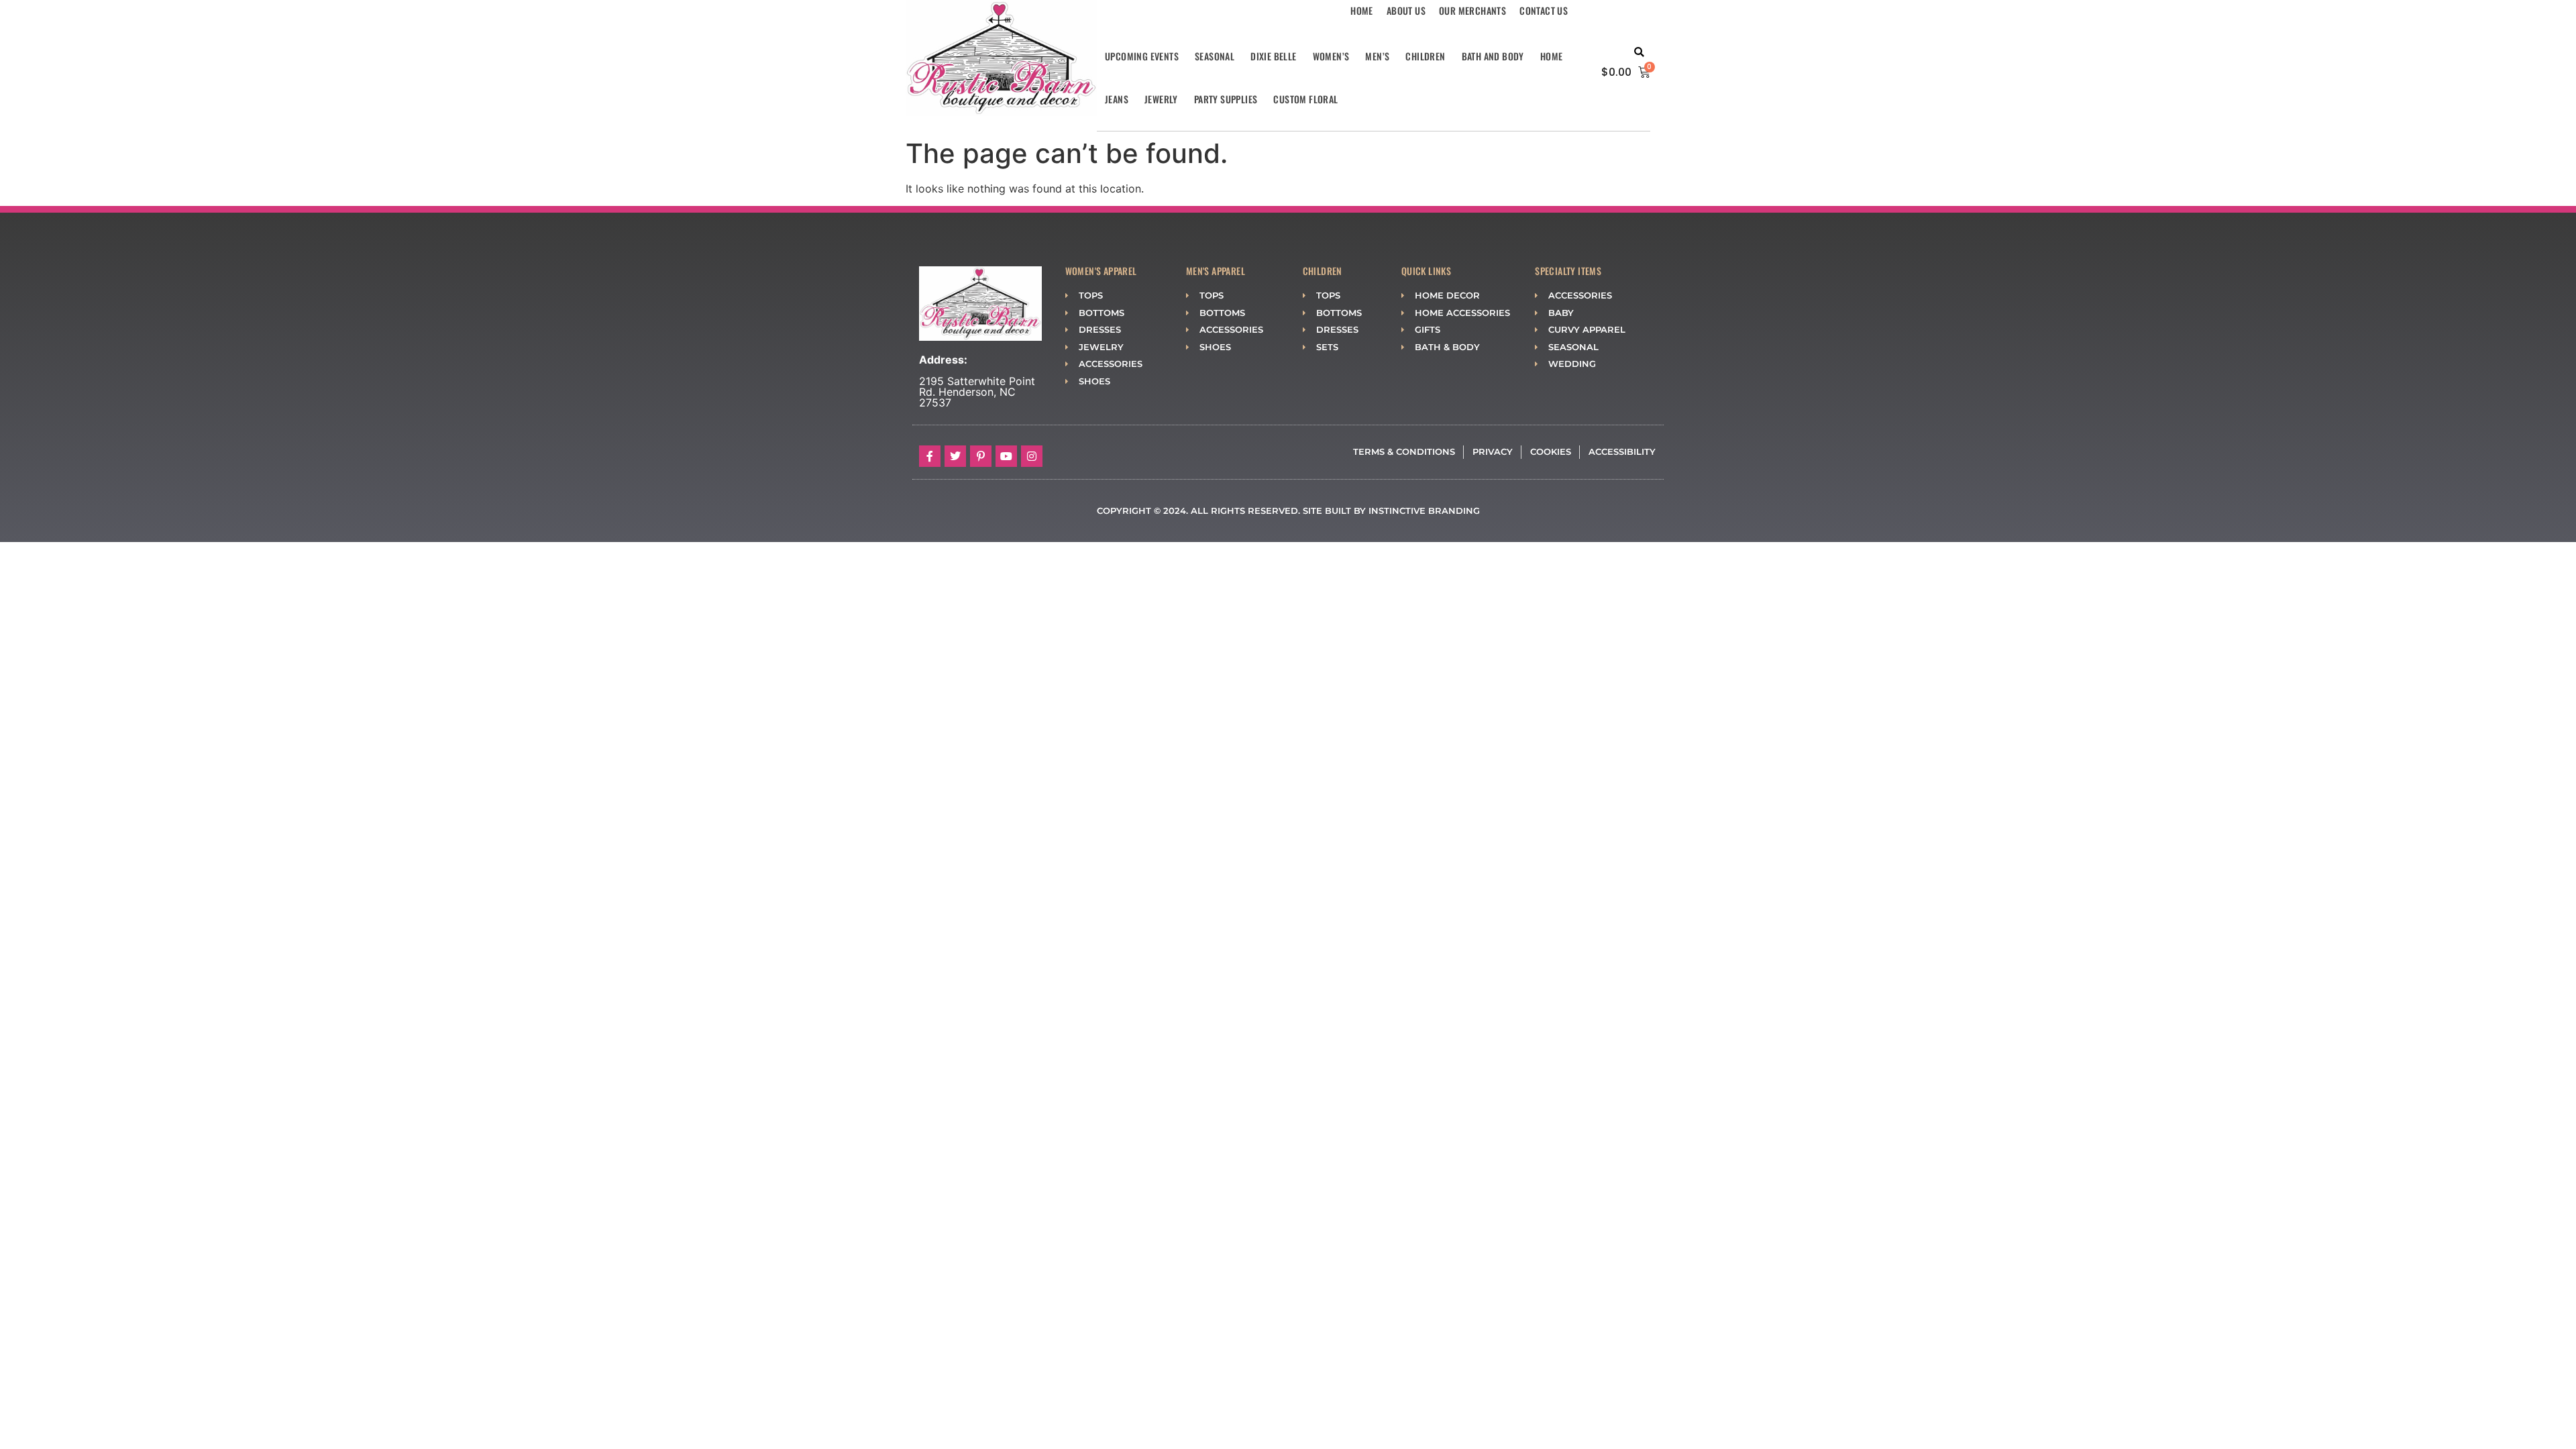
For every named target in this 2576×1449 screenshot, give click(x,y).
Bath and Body (1493, 56)
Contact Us (1544, 10)
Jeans (1117, 99)
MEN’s (1377, 56)
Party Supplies (1226, 99)
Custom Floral (1305, 99)
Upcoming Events (1142, 56)
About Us (1406, 10)
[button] (1639, 53)
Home (1362, 10)
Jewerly (1161, 99)
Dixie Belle (1273, 56)
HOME (1552, 56)
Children (1425, 56)
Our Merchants (1472, 10)
